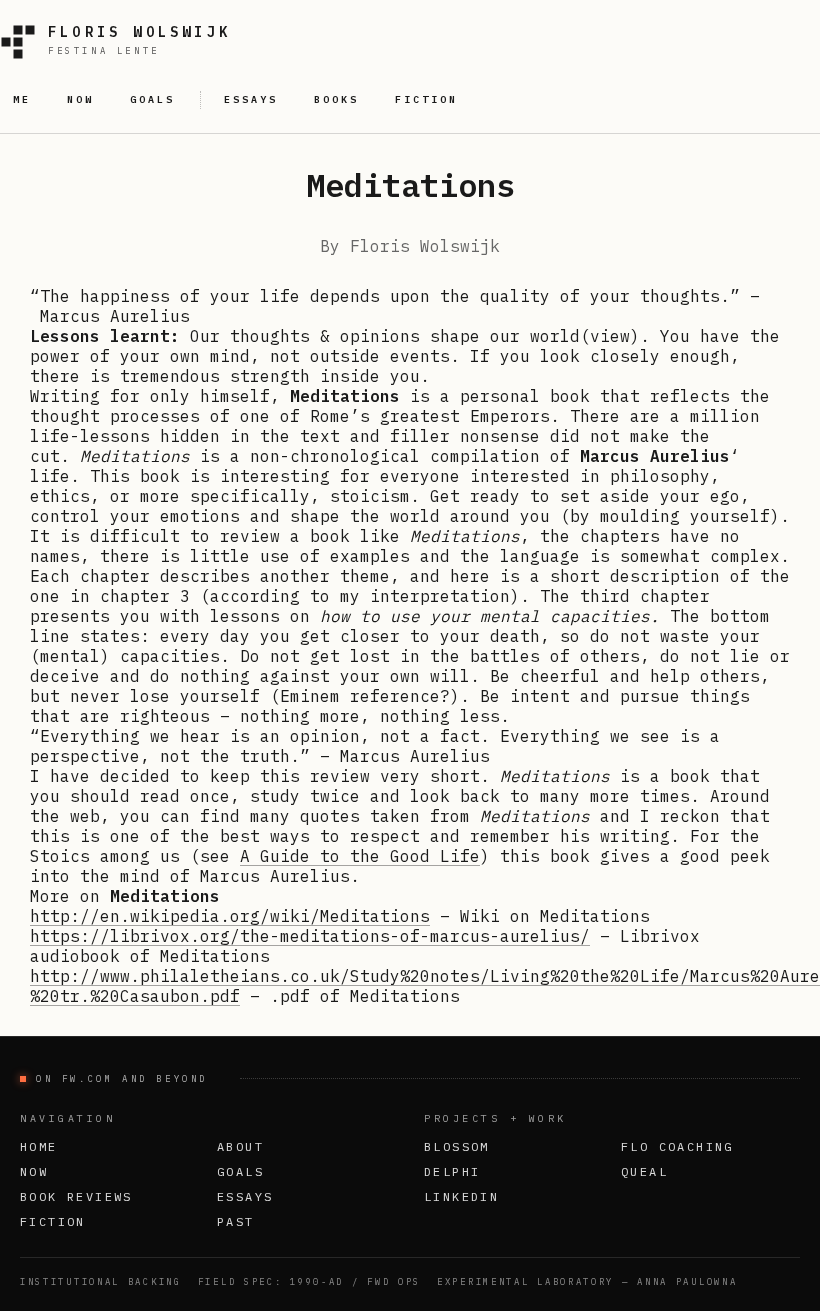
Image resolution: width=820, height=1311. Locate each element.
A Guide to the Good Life (360, 856)
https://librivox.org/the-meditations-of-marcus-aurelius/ (310, 936)
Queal (644, 1171)
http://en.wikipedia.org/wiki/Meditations (230, 916)
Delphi (452, 1171)
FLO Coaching (677, 1146)
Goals (240, 1171)
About (240, 1146)
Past (236, 1221)
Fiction (53, 1221)
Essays (245, 1196)
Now (34, 1171)
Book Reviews (76, 1196)
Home (39, 1146)
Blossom (457, 1146)
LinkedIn (461, 1196)
